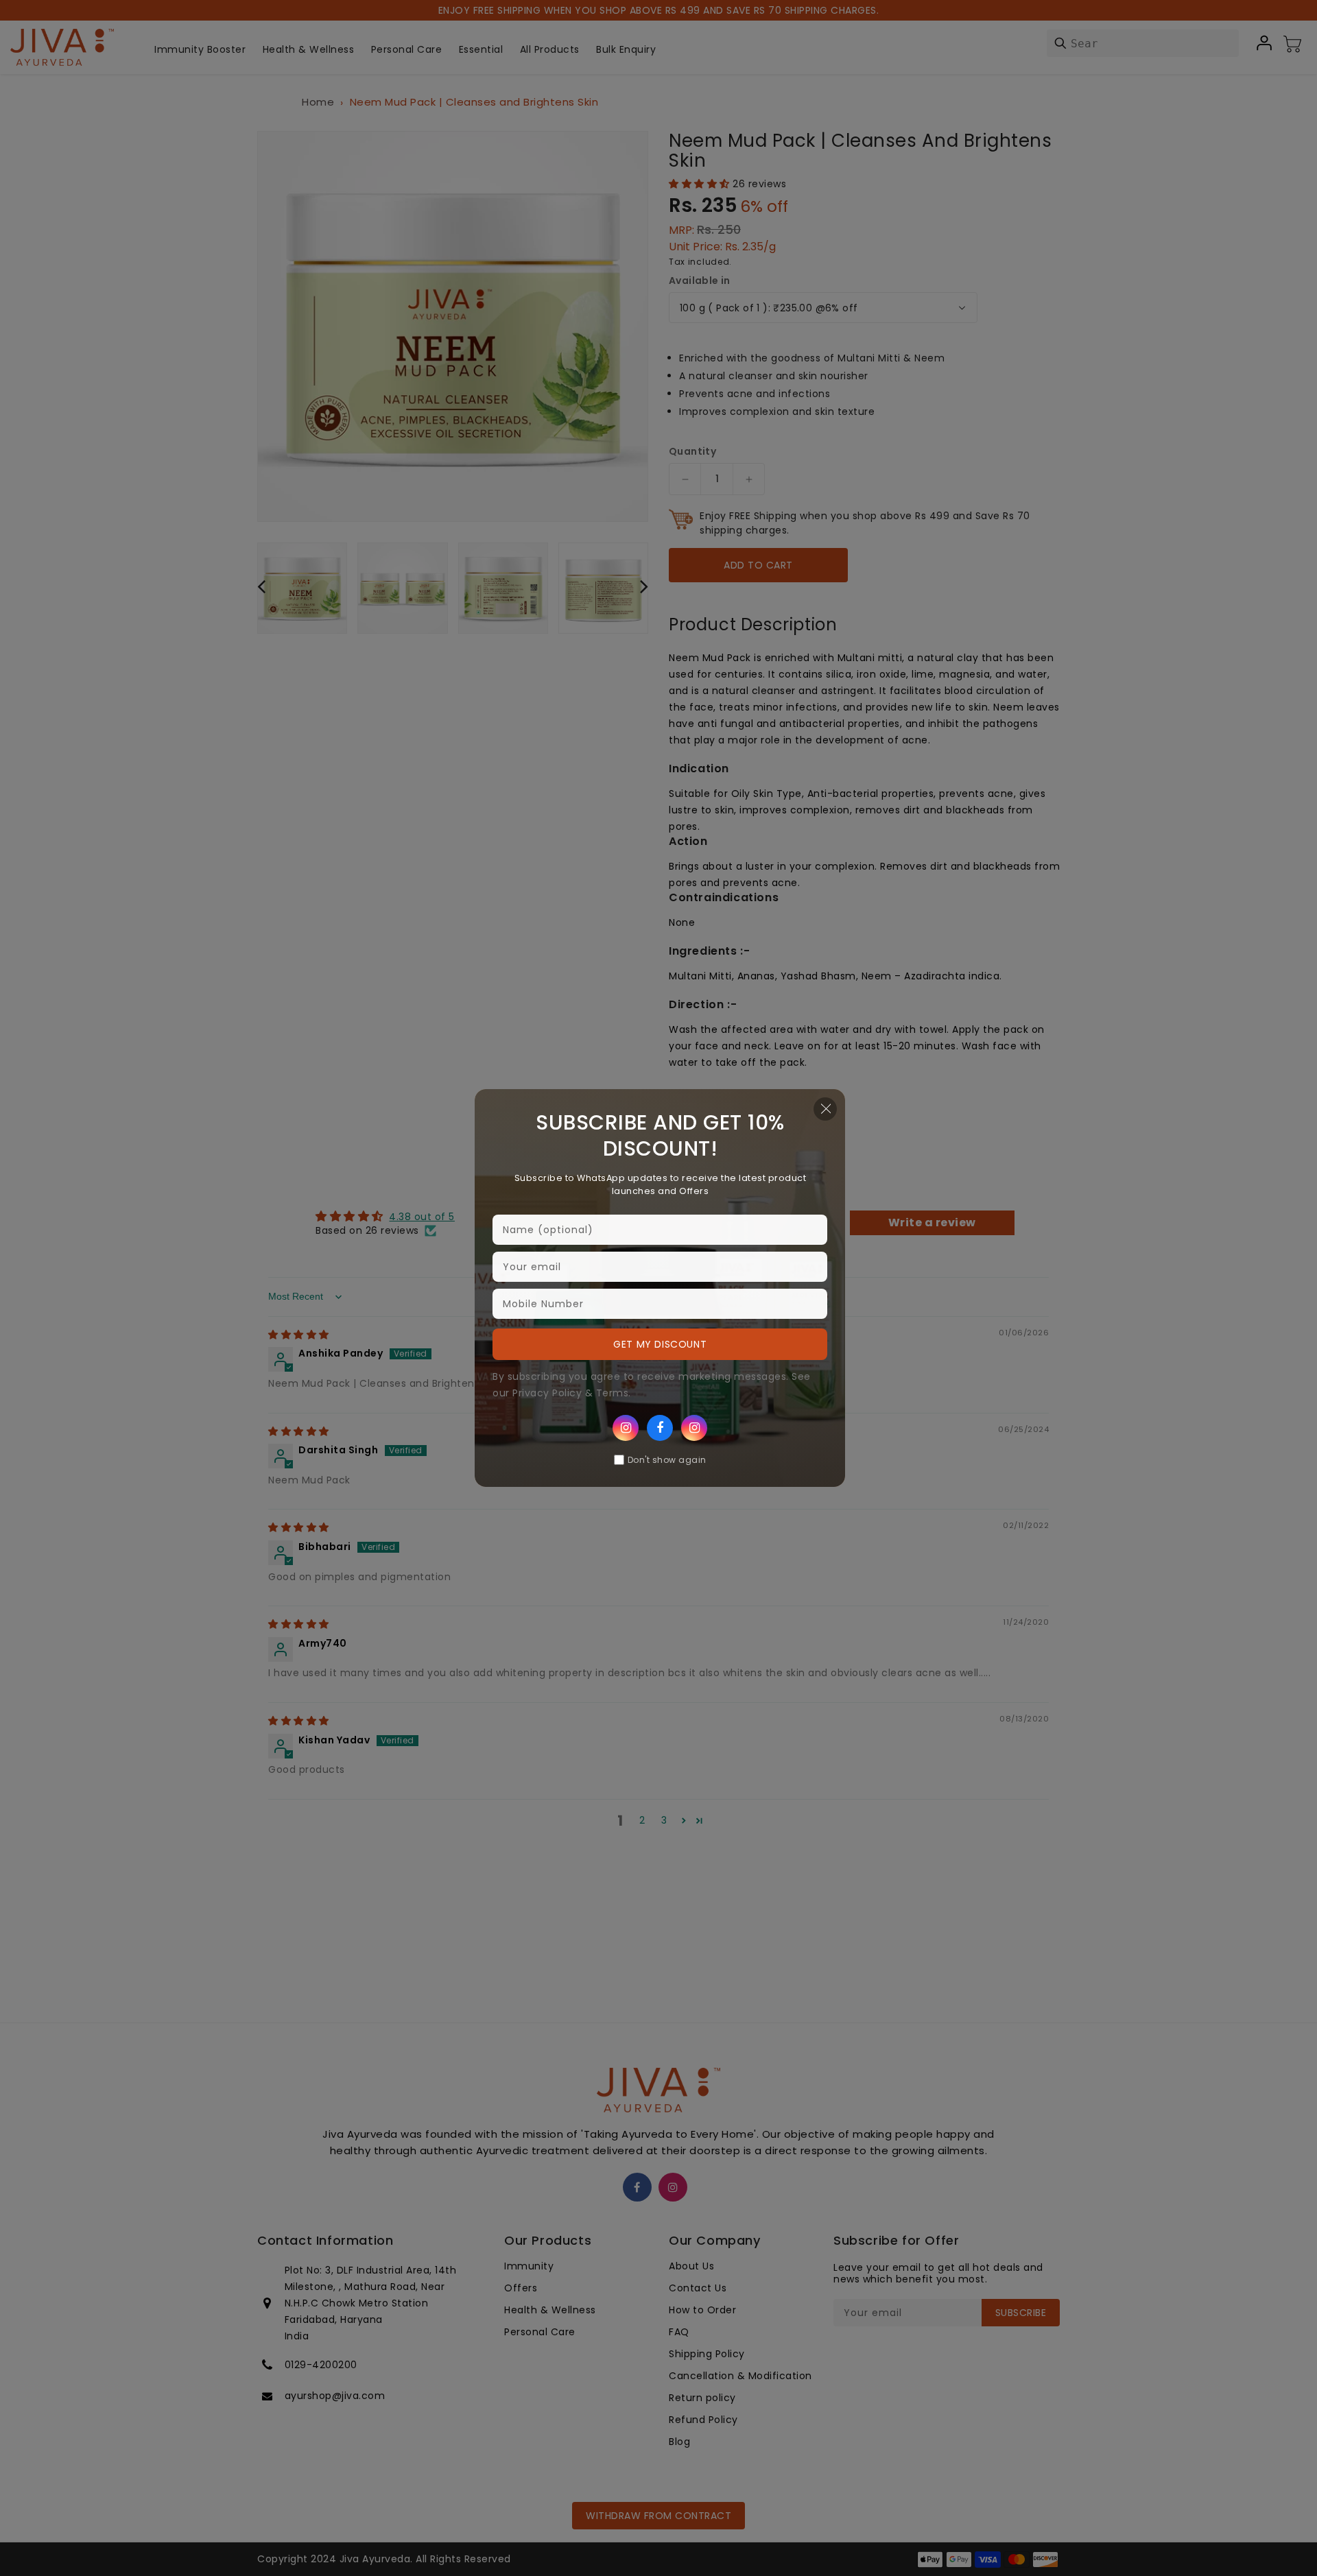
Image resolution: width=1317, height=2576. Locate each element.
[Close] (825, 1109)
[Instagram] (626, 1428)
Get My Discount (660, 1344)
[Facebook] (660, 1428)
